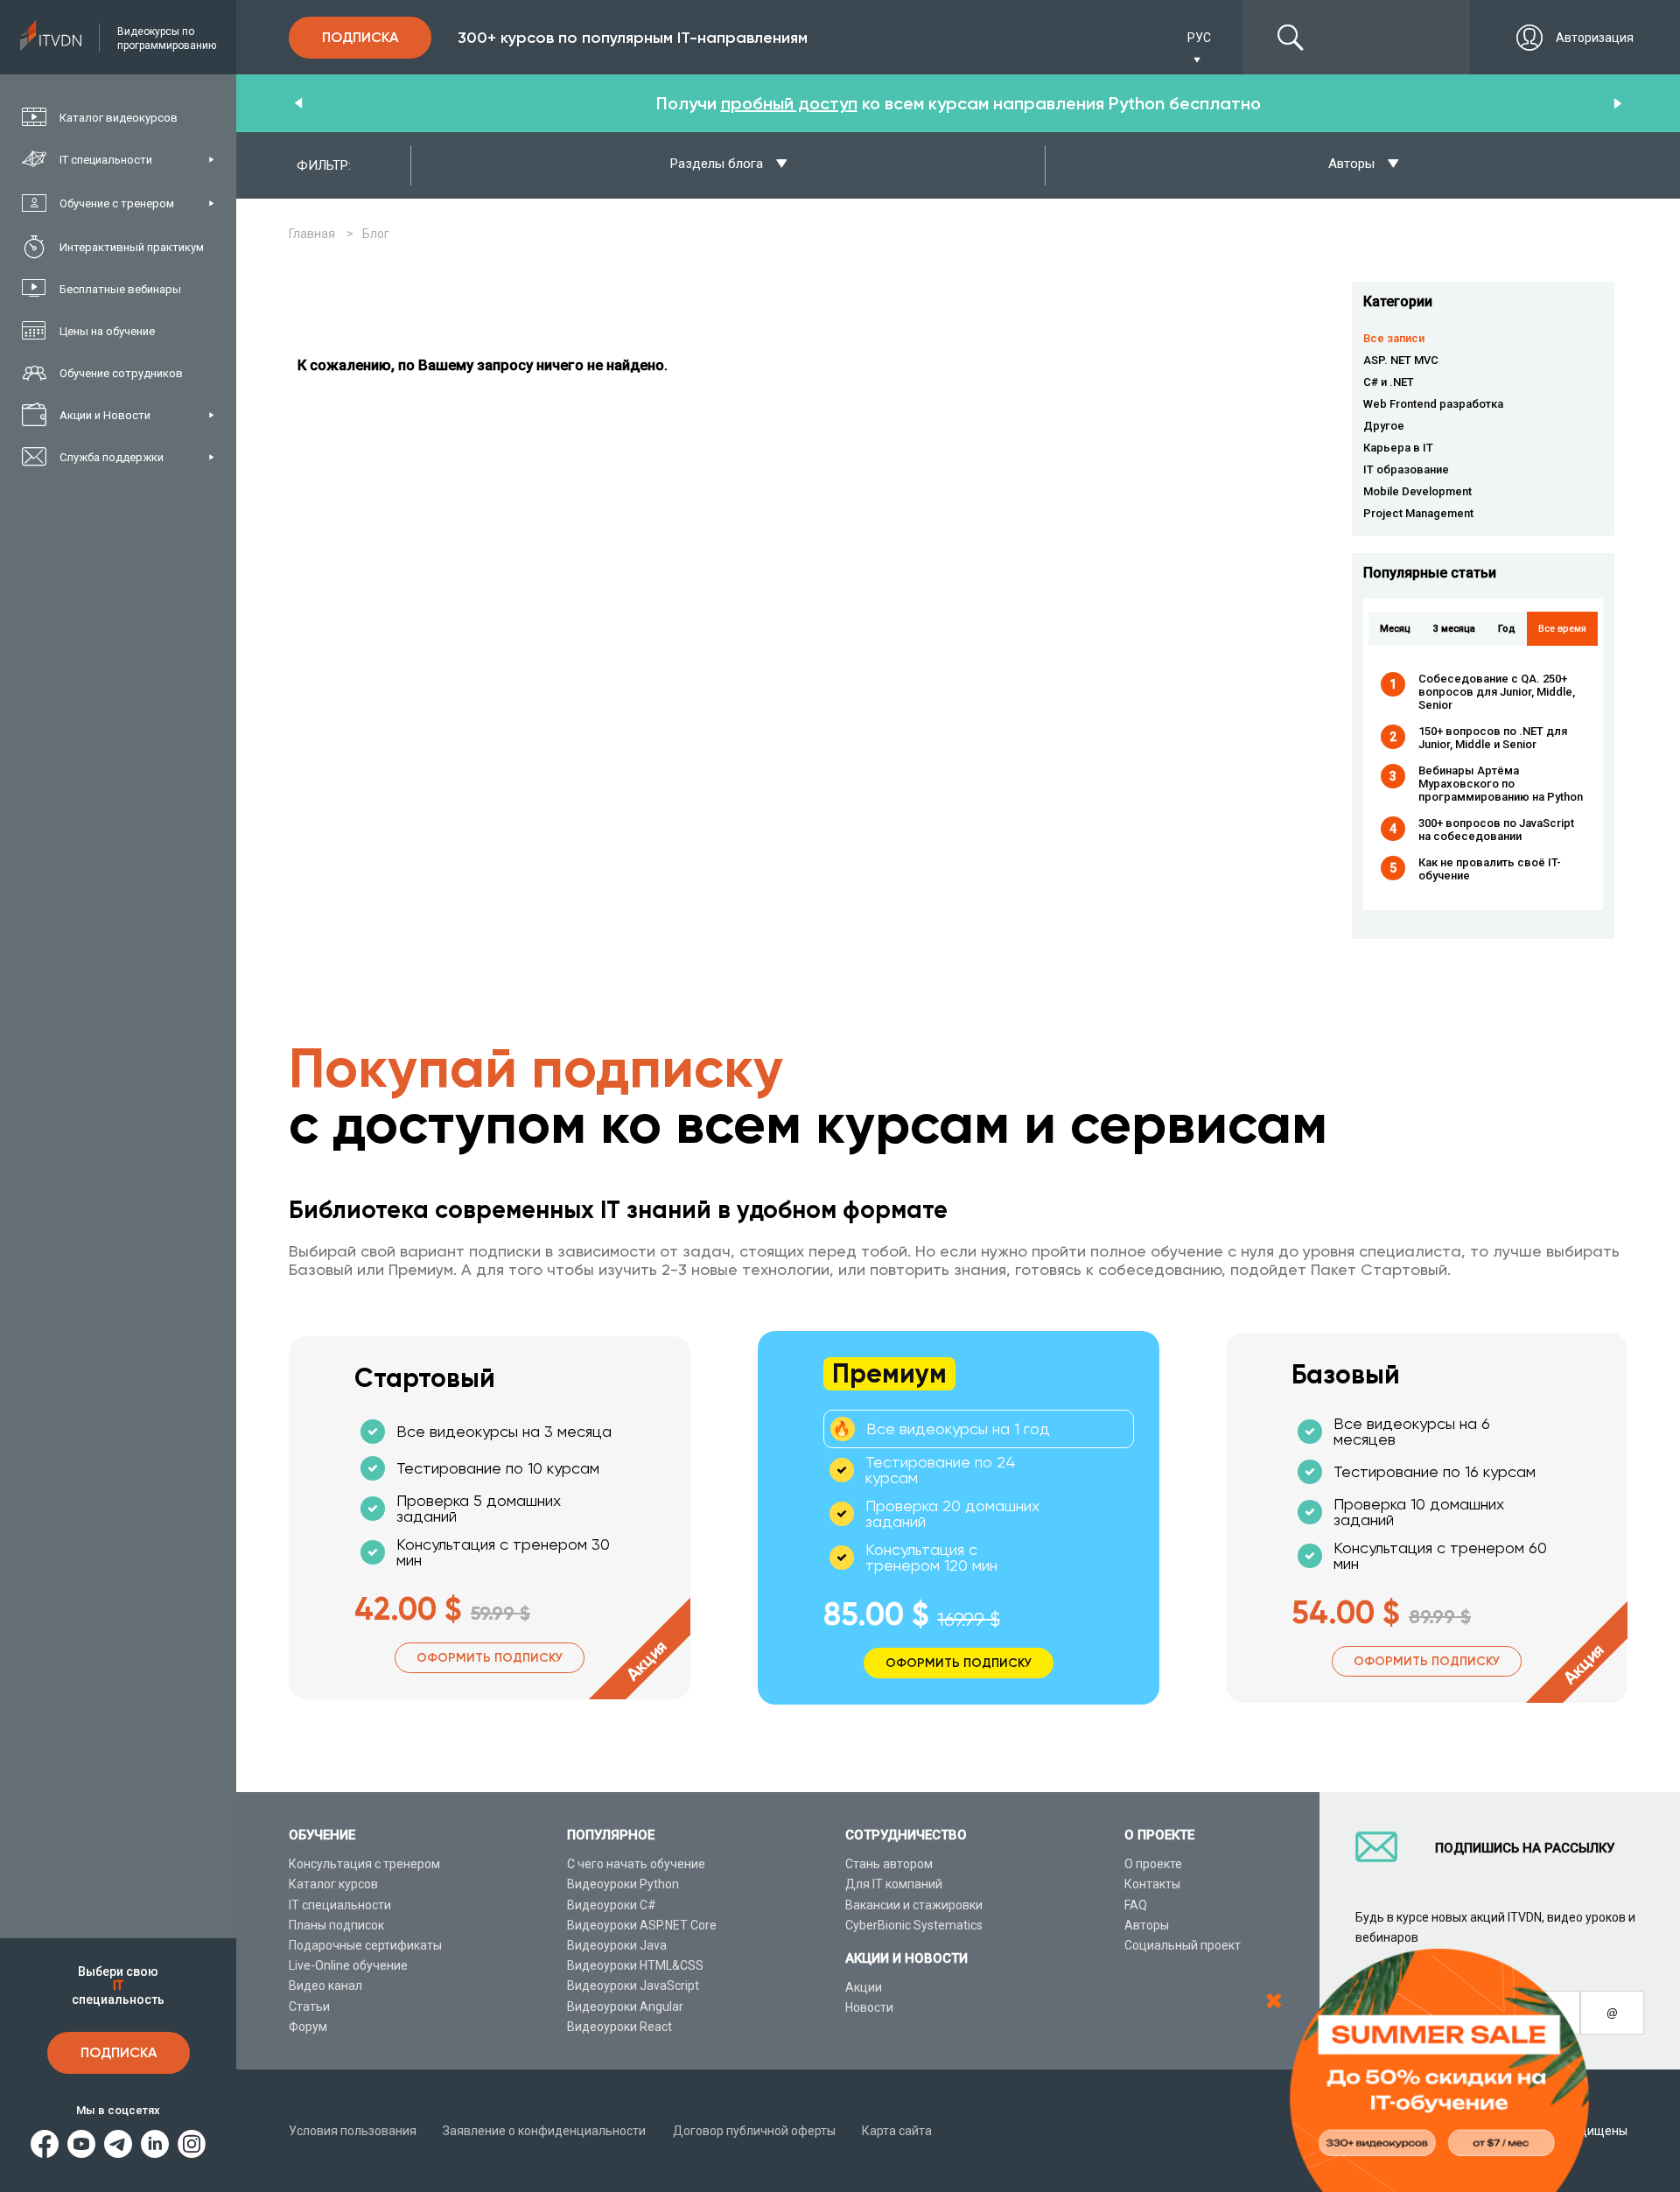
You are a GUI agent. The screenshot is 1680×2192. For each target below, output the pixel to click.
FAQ (1136, 1905)
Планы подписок (336, 1925)
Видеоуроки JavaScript (633, 1985)
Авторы (1147, 1925)
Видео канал (325, 1985)
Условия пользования (353, 2131)
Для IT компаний (894, 1884)
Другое (1384, 426)
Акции (864, 1987)
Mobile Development (1417, 491)
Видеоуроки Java (617, 1945)
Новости (869, 2007)
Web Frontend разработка (1433, 404)
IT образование (1406, 469)
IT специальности (340, 1905)
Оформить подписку (490, 1658)
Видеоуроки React (619, 2027)
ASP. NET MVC (1401, 360)
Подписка (119, 2052)
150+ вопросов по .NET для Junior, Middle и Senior (1493, 738)
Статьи (309, 2006)
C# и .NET (1389, 382)
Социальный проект (1183, 1945)
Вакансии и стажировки (914, 1905)
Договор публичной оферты (754, 2131)
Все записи (1394, 338)
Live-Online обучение (348, 1965)
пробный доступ (789, 103)
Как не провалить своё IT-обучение (1490, 869)
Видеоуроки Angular (625, 2006)
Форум (308, 2027)
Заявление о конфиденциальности (544, 2131)
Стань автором (889, 1864)
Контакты (1152, 1884)
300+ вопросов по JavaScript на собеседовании (1496, 830)
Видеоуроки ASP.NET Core (642, 1925)
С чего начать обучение (636, 1864)
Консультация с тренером (364, 1864)
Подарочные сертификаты (365, 1945)
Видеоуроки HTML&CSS (635, 1965)
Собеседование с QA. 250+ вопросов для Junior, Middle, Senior (1497, 692)
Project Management (1418, 513)
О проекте (1153, 1864)
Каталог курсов (333, 1884)
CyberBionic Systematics (914, 1925)
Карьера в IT (1398, 448)
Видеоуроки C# (612, 1905)
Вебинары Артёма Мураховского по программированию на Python (1501, 784)
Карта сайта (897, 2131)
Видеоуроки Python (623, 1884)
